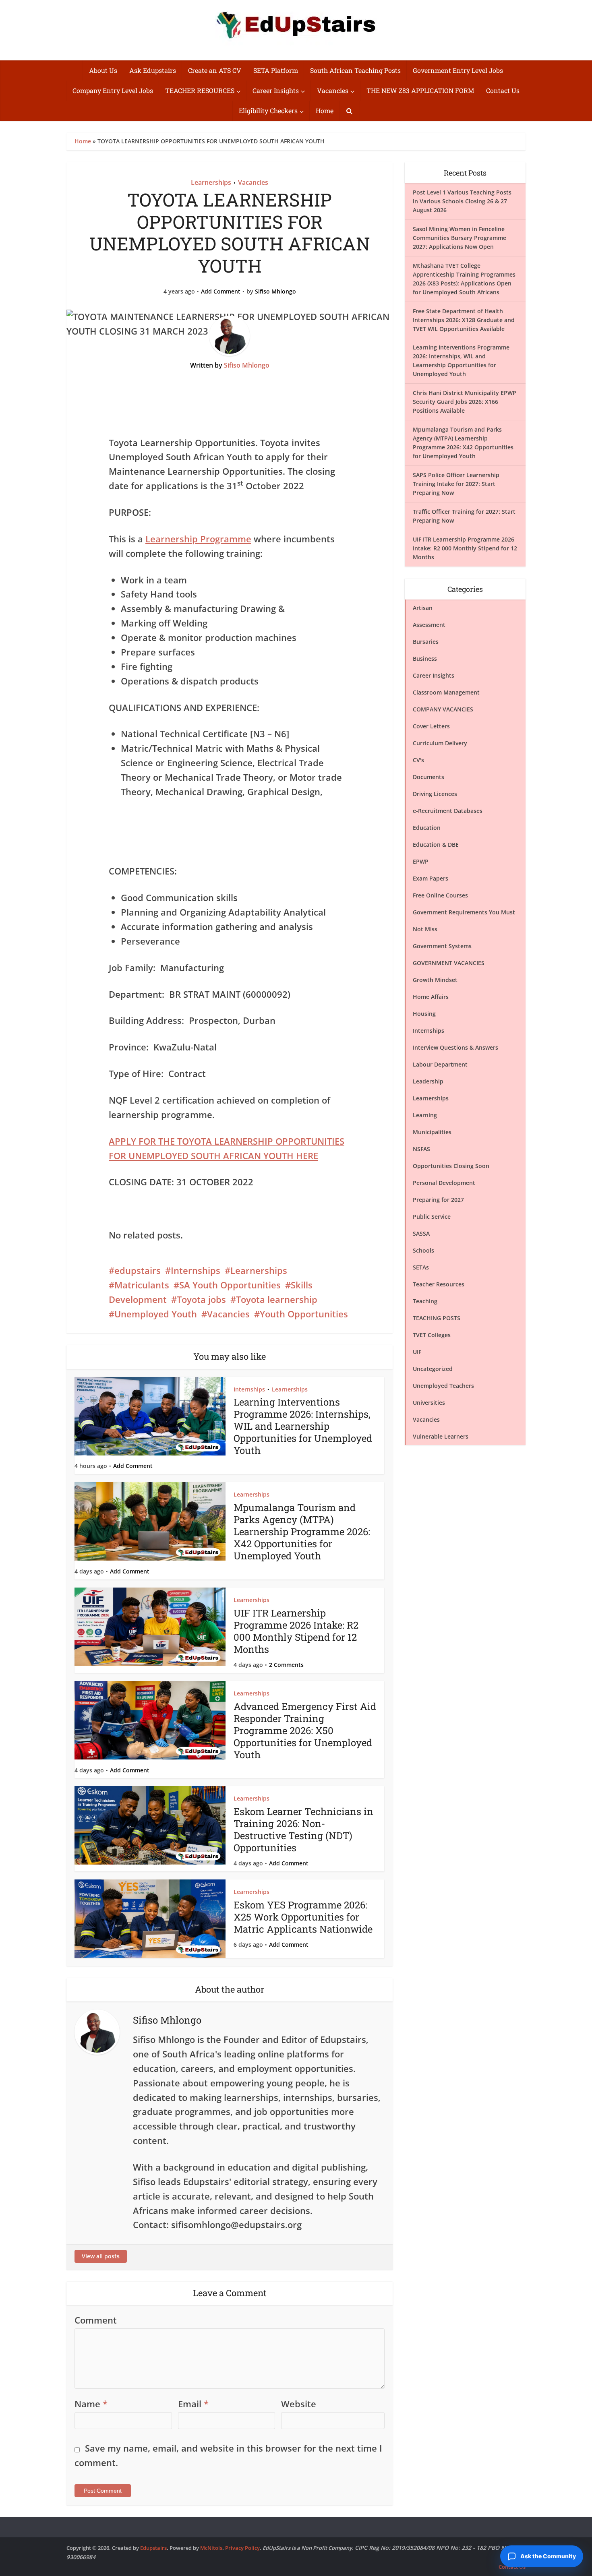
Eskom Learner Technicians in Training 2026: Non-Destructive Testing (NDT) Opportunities (303, 1830)
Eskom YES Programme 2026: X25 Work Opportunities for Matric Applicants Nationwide (303, 1917)
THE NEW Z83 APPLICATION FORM (420, 90)
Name (91, 2404)
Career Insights (276, 90)
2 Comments (286, 1665)
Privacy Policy (242, 2548)
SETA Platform (276, 70)
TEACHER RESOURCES (200, 90)
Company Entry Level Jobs (113, 90)
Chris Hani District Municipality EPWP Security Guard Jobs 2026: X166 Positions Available (465, 402)
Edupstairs (153, 2548)
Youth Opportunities (304, 1314)
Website (299, 2404)
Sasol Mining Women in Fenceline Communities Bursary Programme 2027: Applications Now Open (460, 238)
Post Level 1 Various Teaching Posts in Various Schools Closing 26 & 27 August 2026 (462, 201)
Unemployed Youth (156, 1314)
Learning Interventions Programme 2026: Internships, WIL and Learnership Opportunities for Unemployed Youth (303, 1426)
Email (193, 2404)
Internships (196, 1270)
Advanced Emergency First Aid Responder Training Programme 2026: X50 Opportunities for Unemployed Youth (305, 1730)
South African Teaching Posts (355, 70)
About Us (103, 70)
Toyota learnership (277, 1299)
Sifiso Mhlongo (275, 292)
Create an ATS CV (215, 70)
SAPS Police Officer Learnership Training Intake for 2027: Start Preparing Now (456, 484)
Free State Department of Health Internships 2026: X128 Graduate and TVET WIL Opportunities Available (464, 320)
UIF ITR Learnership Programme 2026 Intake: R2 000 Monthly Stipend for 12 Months (296, 1631)
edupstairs (138, 1270)
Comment (96, 2320)
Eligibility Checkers (268, 111)
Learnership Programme (198, 539)
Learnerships (211, 182)
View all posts (101, 2256)
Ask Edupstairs (153, 70)
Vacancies (333, 90)
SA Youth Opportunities (230, 1285)
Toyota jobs (201, 1299)
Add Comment (221, 292)
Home (325, 111)
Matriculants (142, 1285)
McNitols (211, 2548)
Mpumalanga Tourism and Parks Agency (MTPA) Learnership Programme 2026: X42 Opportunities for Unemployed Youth (302, 1532)
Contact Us (503, 90)
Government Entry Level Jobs (458, 70)
